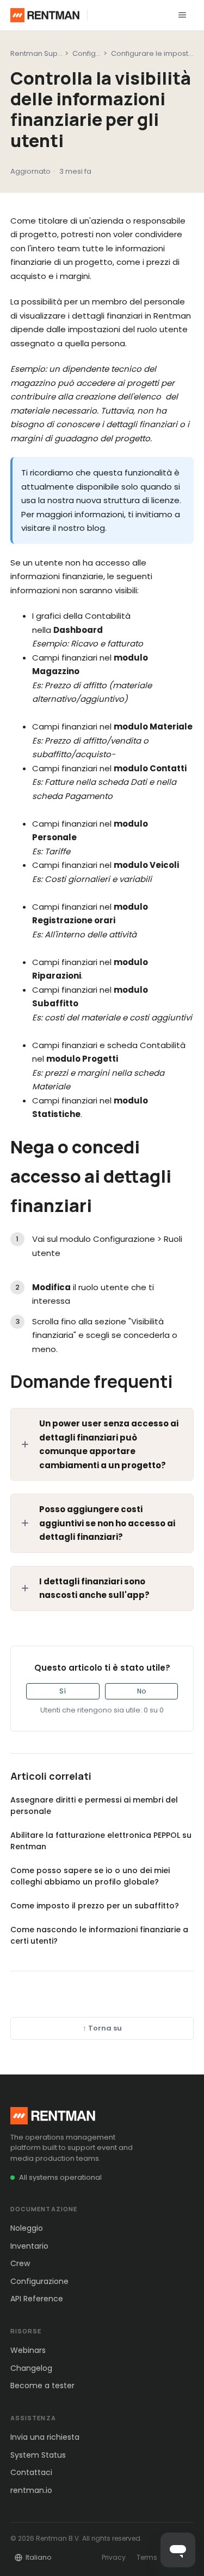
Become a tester (42, 2385)
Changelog (31, 2368)
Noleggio (27, 2228)
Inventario (29, 2246)
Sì (63, 1691)
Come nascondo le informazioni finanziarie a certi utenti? (99, 1935)
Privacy (114, 2557)
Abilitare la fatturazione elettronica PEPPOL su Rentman (101, 1841)
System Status (38, 2455)
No (141, 1691)
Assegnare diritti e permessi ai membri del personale (94, 1806)
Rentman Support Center (54, 53)
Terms (147, 2557)
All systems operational (60, 2177)
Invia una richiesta (45, 2437)
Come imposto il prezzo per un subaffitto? (95, 1906)
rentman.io (31, 2490)
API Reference (37, 2299)
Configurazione (100, 53)
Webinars (28, 2350)
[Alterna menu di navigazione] (182, 15)
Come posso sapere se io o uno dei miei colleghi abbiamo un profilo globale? (90, 1876)
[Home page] (45, 15)
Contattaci (31, 2472)
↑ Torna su (102, 2028)
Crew (20, 2263)
